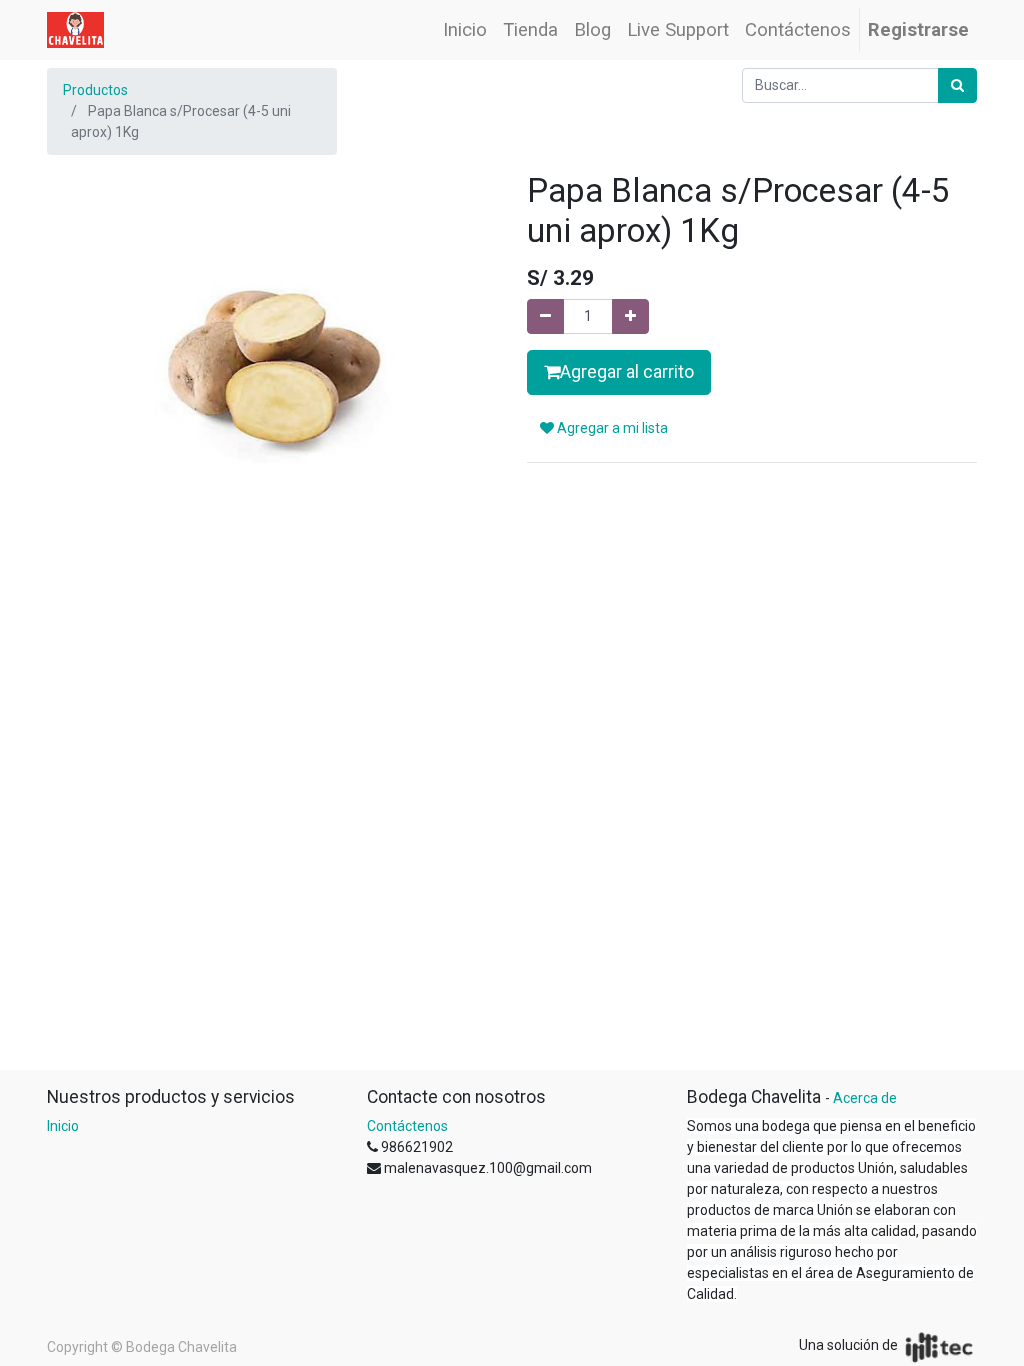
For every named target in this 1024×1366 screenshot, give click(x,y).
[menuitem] (465, 30)
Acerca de (865, 1098)
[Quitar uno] (545, 316)
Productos (95, 90)
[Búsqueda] (957, 85)
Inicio (63, 1126)
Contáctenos (407, 1126)
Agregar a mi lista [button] (611, 428)
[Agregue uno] (630, 316)
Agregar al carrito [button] (627, 372)
